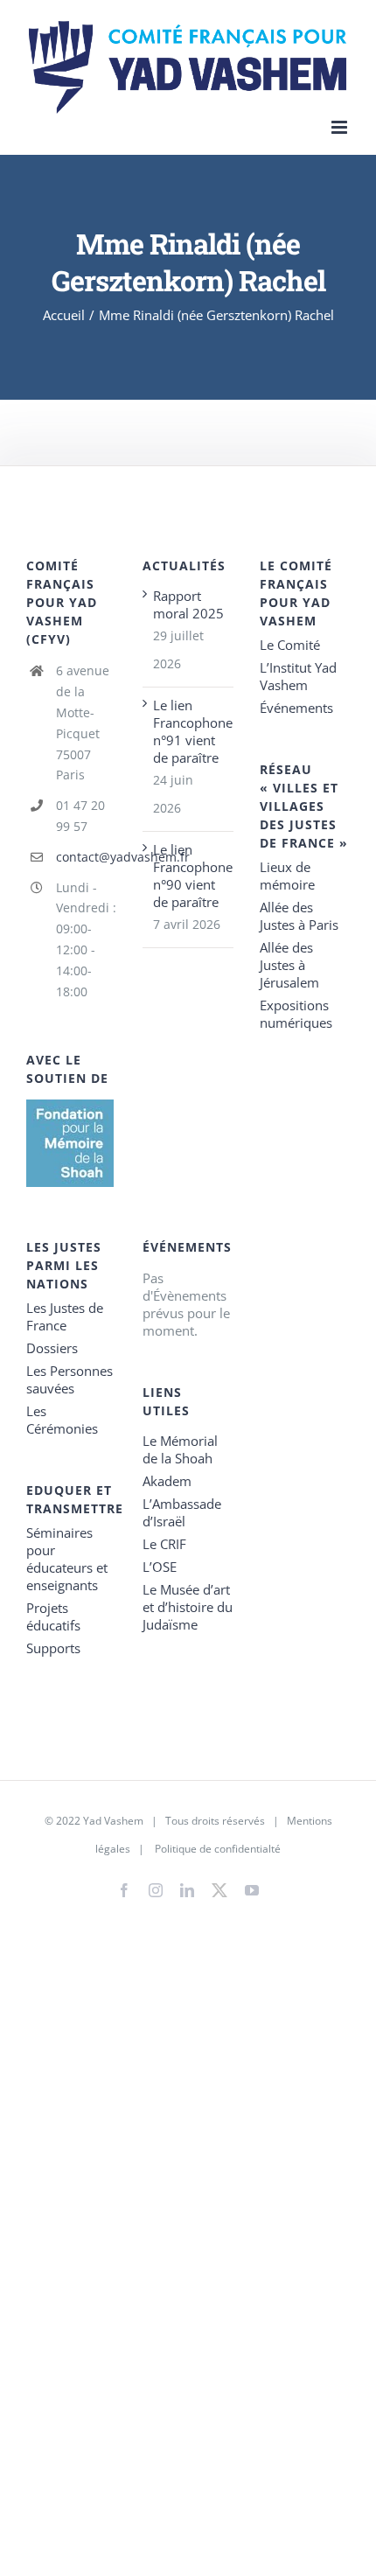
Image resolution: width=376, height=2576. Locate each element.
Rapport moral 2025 (188, 604)
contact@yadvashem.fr (87, 857)
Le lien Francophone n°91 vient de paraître (188, 731)
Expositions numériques (296, 1014)
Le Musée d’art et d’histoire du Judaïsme (188, 1607)
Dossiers (52, 1348)
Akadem (167, 1481)
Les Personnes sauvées (70, 1379)
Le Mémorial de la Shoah (180, 1449)
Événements (296, 708)
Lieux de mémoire (287, 876)
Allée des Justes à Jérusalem (289, 965)
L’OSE (160, 1567)
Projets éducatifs (53, 1616)
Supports (53, 1648)
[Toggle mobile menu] (341, 127)
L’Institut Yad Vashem (298, 676)
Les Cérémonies (62, 1420)
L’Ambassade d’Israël (182, 1512)
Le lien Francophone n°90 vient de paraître (188, 876)
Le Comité (290, 645)
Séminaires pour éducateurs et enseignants (67, 1559)
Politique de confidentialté (218, 1849)
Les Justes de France (65, 1316)
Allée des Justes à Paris (299, 916)
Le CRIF (164, 1544)
